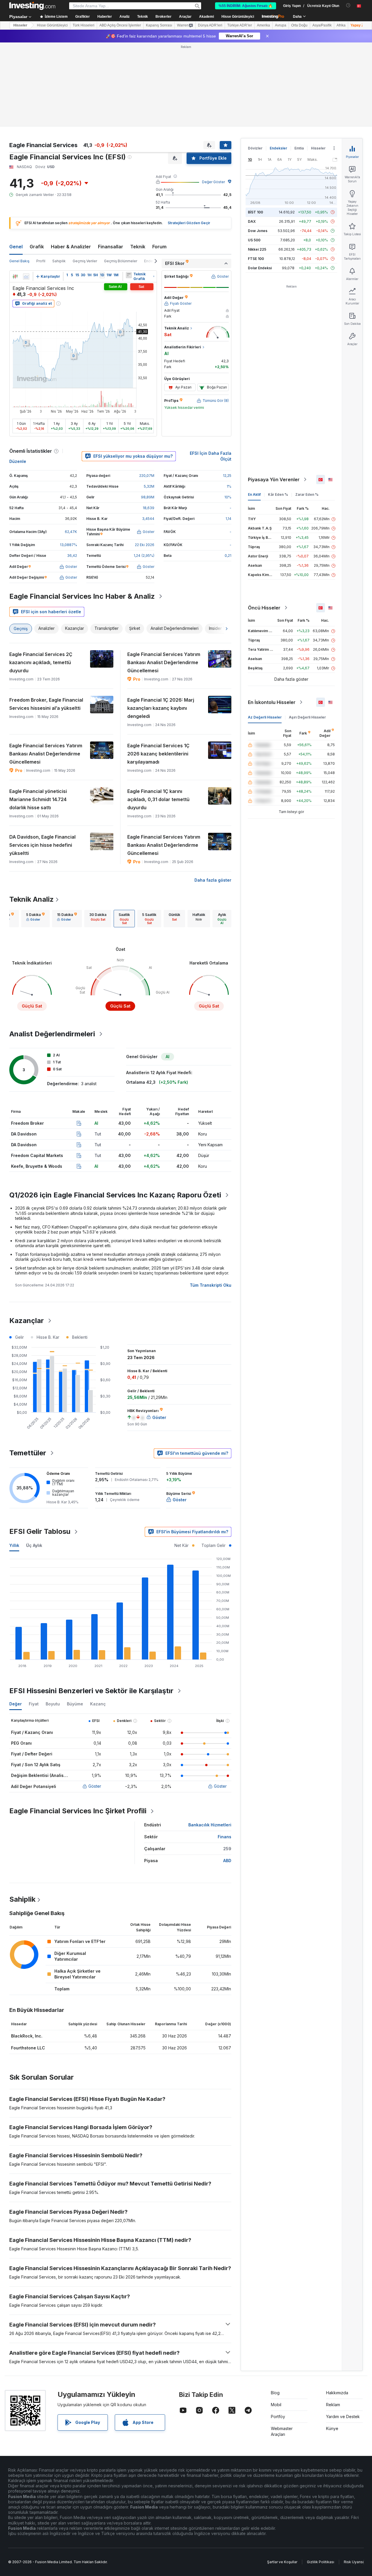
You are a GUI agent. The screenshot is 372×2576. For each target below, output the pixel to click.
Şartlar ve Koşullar (282, 2562)
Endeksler (278, 148)
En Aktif (254, 494)
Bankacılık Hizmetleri (210, 1825)
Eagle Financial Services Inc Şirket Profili (78, 1811)
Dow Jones (258, 231)
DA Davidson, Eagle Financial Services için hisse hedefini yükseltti (42, 845)
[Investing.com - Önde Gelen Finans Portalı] (32, 6)
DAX (252, 221)
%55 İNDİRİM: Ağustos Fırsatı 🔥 (246, 6)
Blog (275, 2393)
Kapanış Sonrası (159, 25)
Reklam (333, 2405)
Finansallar (111, 247)
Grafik (37, 247)
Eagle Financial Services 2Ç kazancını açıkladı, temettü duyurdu (41, 662)
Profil (41, 261)
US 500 (254, 240)
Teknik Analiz (32, 899)
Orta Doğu (299, 25)
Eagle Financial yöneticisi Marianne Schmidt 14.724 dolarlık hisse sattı (38, 799)
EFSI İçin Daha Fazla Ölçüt (211, 456)
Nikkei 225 (257, 249)
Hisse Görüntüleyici (238, 17)
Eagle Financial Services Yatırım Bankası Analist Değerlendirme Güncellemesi (164, 662)
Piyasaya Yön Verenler (274, 479)
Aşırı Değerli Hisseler (307, 717)
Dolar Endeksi (260, 268)
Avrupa (281, 25)
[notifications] (348, 5)
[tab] (35, 919)
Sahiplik (59, 261)
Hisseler (20, 25)
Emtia (299, 148)
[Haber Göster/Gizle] (129, 275)
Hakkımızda (337, 2393)
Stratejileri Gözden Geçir (189, 223)
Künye (332, 2428)
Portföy (278, 2417)
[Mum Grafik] (15, 277)
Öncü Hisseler (264, 608)
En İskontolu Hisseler (272, 702)
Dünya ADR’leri (210, 25)
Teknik (138, 247)
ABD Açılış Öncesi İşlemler (120, 25)
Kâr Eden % (278, 494)
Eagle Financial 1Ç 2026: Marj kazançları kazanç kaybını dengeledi (161, 708)
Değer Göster (213, 182)
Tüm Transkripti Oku (211, 1285)
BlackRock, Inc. (27, 2036)
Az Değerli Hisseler (265, 717)
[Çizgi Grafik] (26, 277)
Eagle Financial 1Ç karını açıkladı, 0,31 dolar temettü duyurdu (158, 799)
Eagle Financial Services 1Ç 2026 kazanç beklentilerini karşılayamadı (158, 754)
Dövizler (255, 148)
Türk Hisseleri (84, 25)
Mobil (276, 2405)
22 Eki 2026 (145, 545)
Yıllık (14, 1545)
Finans (225, 1837)
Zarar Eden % (307, 494)
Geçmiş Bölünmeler (121, 261)
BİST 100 (255, 212)
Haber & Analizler (71, 247)
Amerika (263, 25)
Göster (95, 1786)
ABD (227, 1861)
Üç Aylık (34, 1545)
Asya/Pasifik (322, 25)
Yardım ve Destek (343, 2417)
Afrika (341, 25)
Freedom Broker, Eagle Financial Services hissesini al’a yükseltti (46, 704)
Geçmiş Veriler (85, 261)
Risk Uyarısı (354, 2562)
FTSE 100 (256, 259)
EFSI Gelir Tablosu (40, 1531)
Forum (159, 247)
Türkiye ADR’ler (240, 25)
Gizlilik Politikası (321, 2562)
